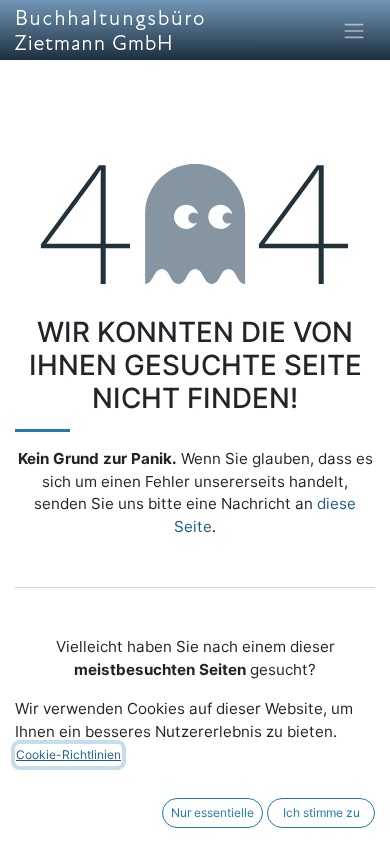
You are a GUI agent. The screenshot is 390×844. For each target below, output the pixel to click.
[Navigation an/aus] (354, 30)
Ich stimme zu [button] (321, 812)
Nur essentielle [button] (212, 812)
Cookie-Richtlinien (68, 754)
